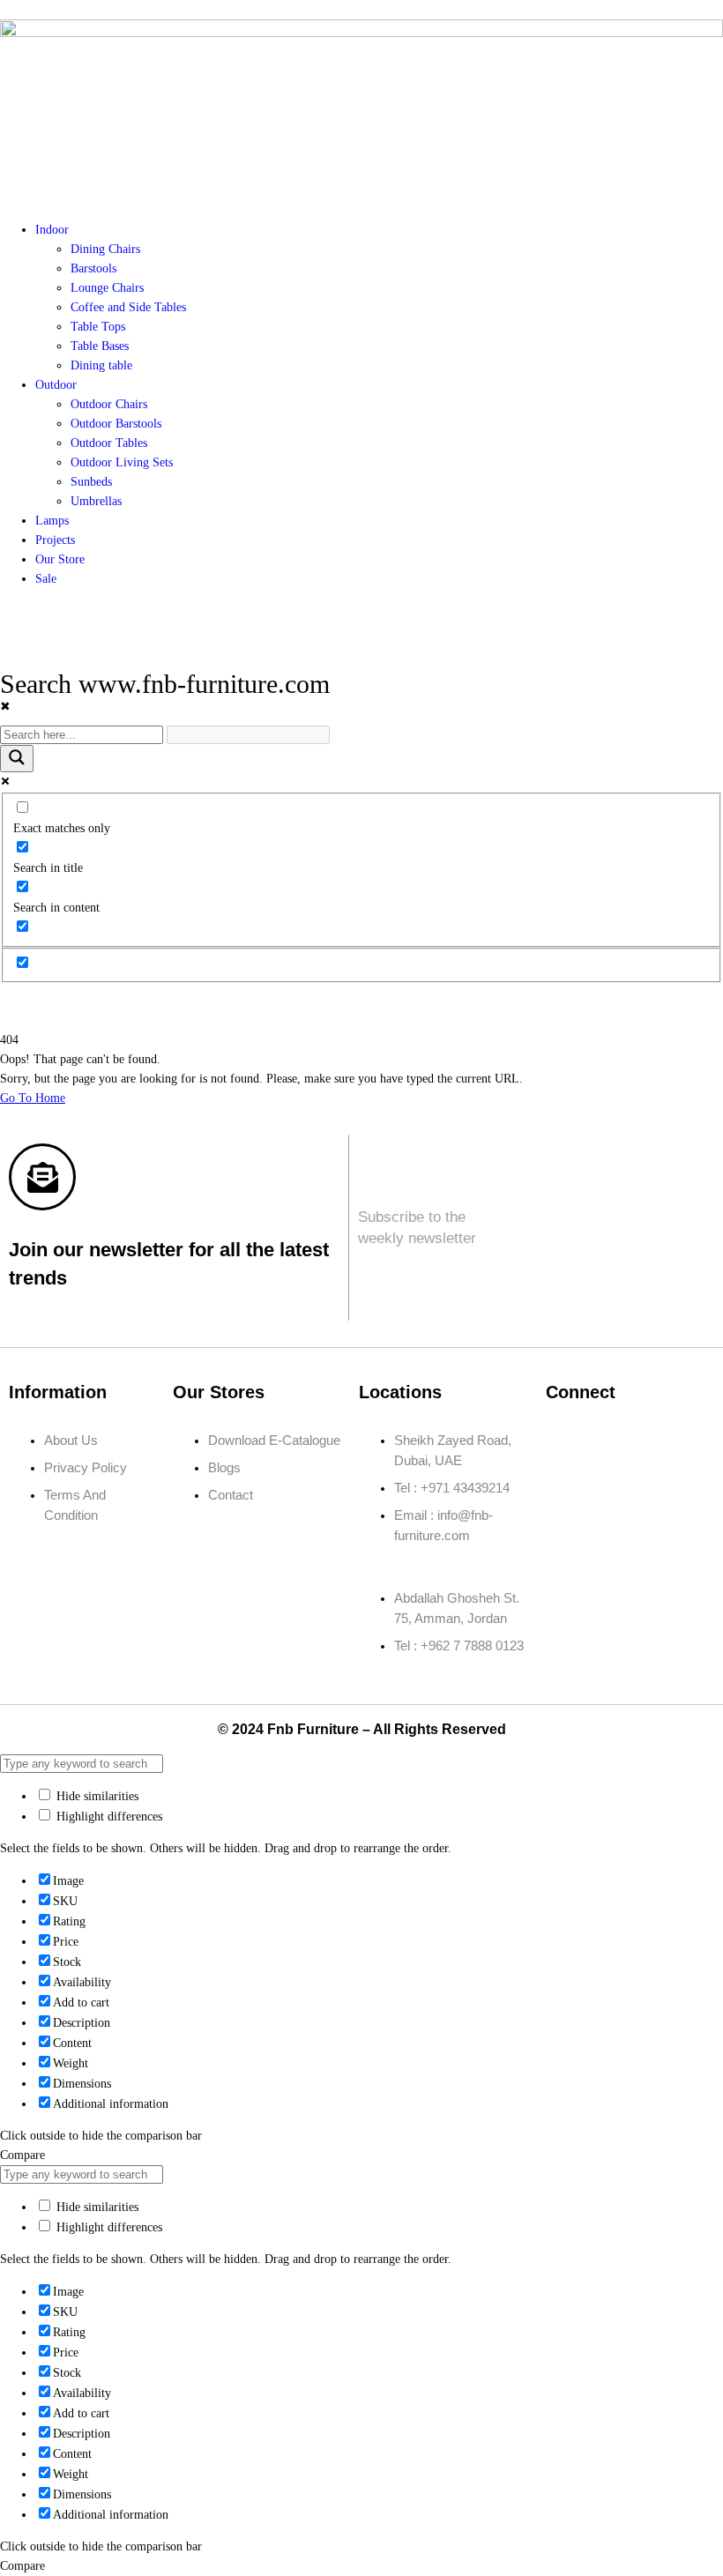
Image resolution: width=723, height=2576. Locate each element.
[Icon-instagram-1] (620, 1441)
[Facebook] (568, 1441)
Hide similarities (96, 1796)
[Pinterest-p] (568, 1491)
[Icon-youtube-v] (620, 1491)
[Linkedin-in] (672, 1441)
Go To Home (33, 1098)
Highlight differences (108, 1817)
